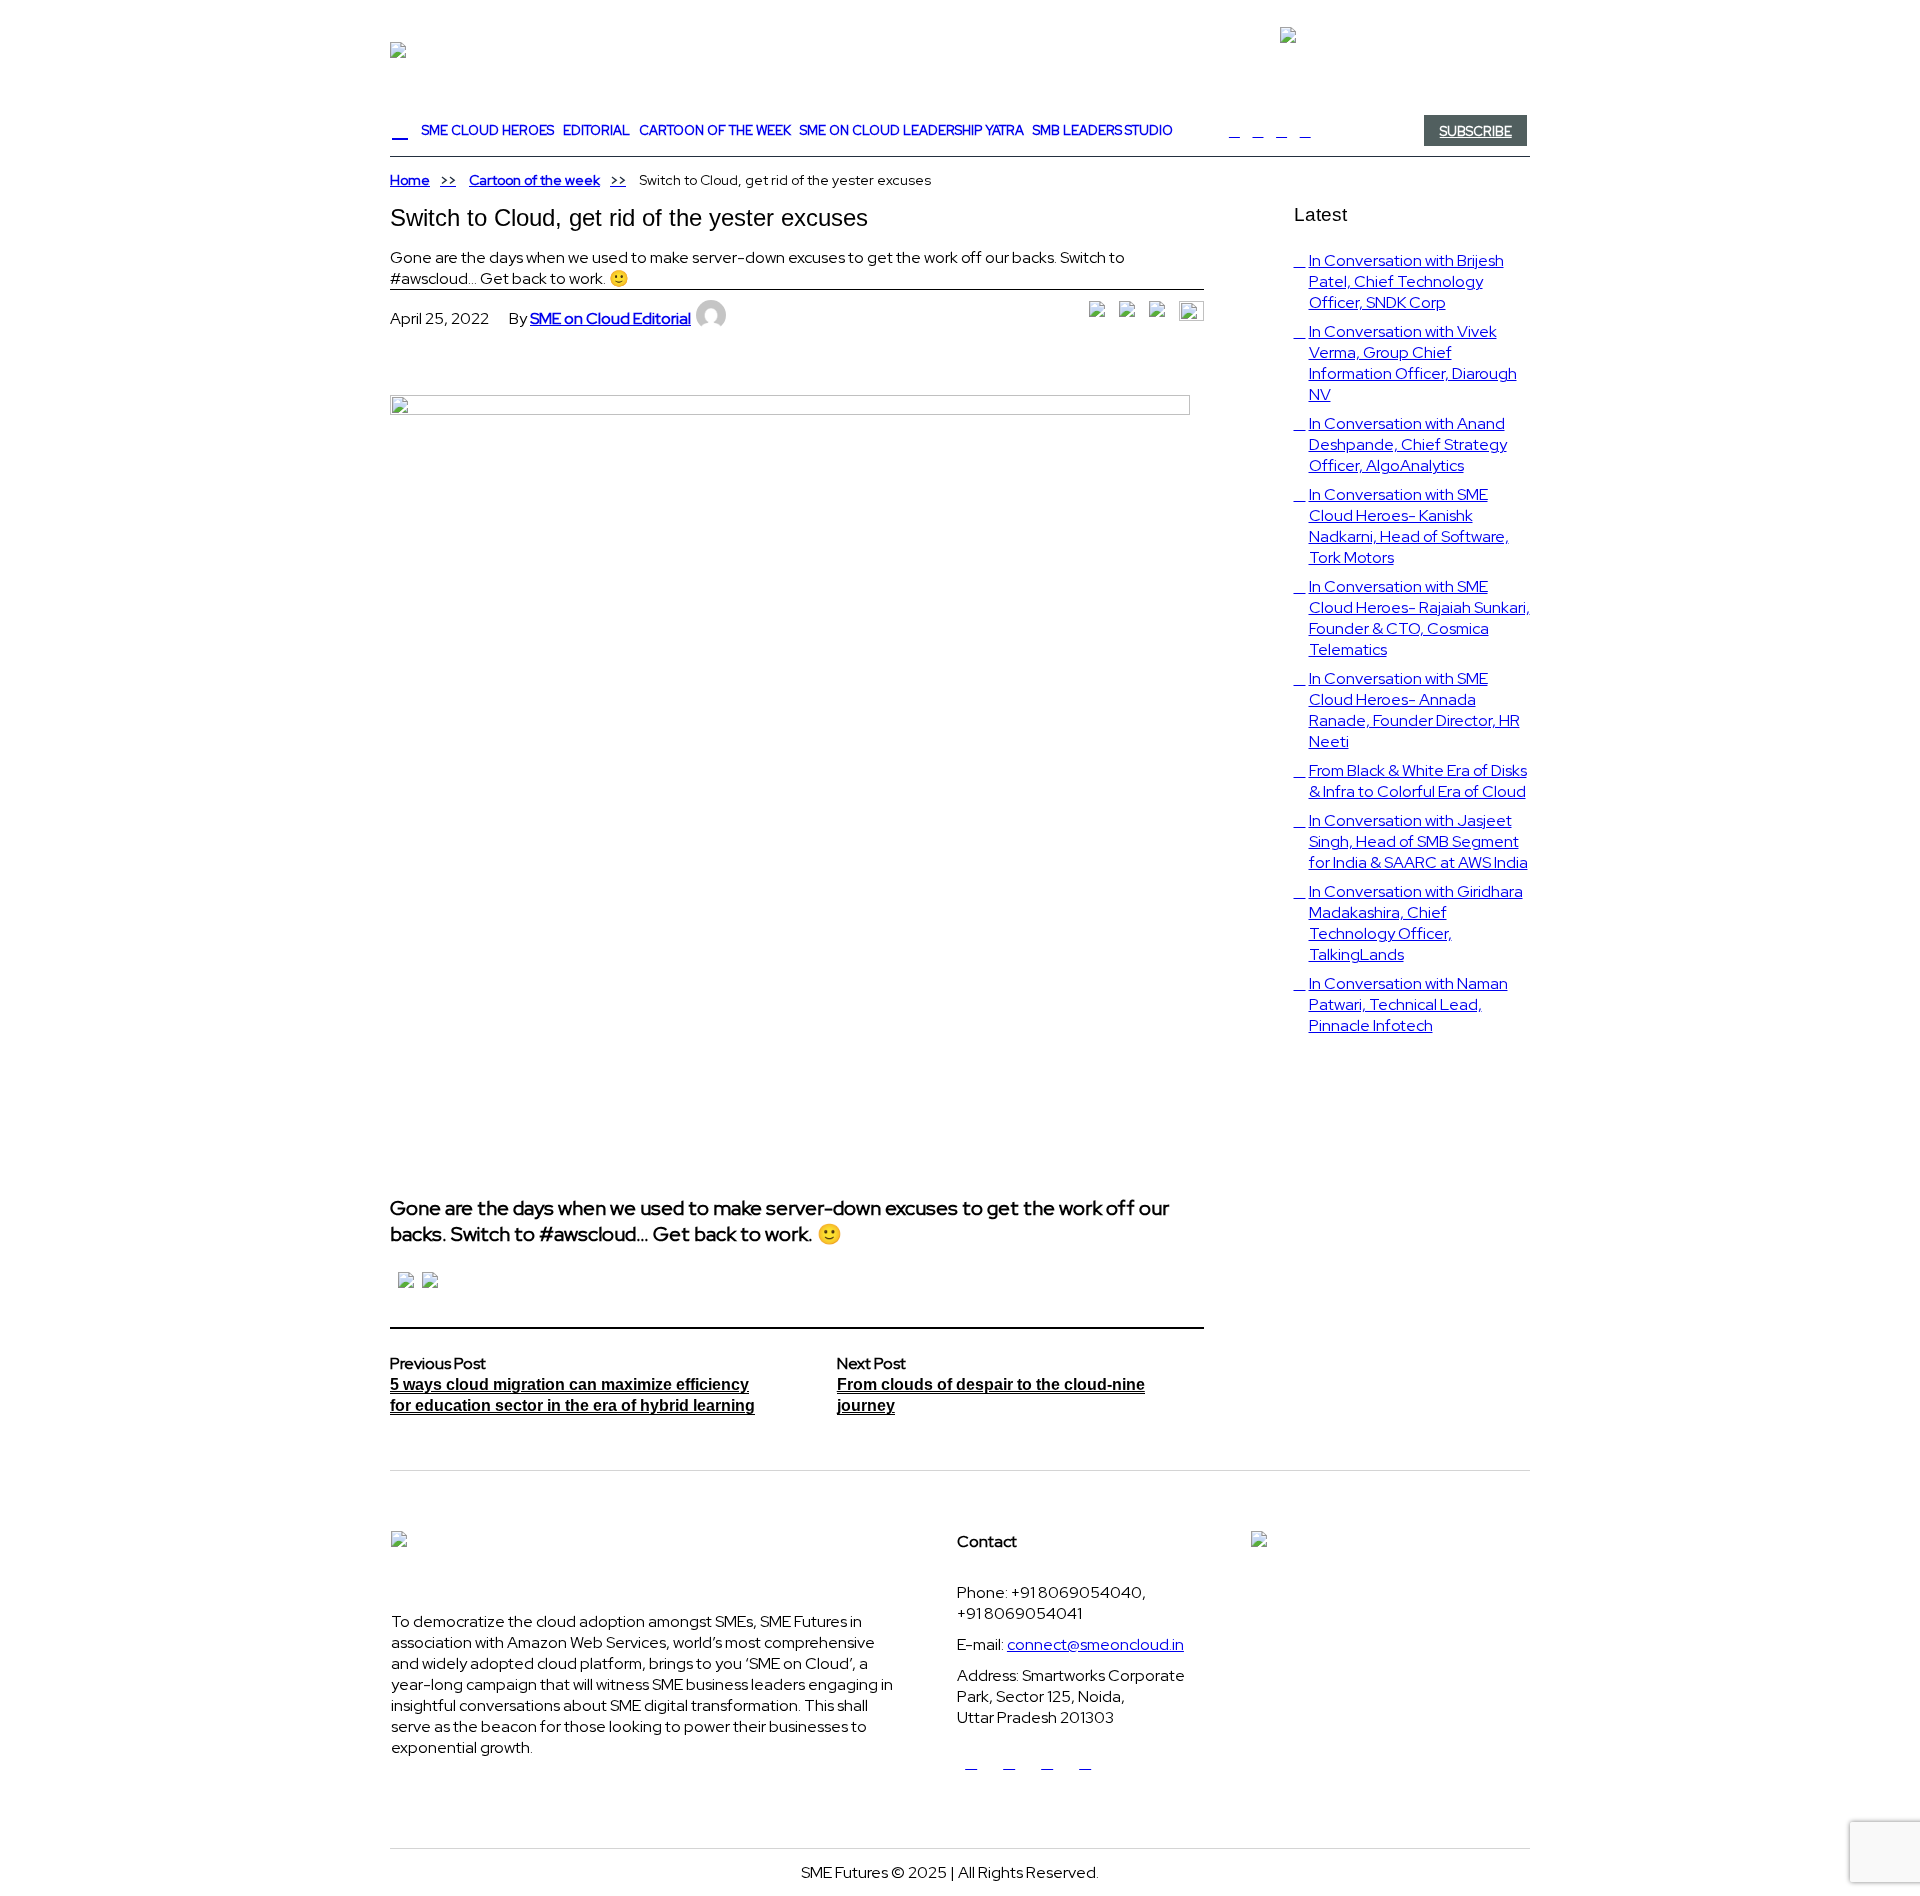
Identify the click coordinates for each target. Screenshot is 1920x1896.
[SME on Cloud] (960, 50)
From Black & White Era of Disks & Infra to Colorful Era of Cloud (1418, 781)
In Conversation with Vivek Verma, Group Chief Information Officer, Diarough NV (1413, 363)
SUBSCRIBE (1476, 131)
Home (410, 180)
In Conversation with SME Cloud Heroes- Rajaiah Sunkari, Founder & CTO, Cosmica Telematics (1419, 618)
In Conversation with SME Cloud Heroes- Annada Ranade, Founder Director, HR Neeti (1414, 710)
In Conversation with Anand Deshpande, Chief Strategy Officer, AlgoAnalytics (1408, 444)
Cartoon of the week (534, 180)
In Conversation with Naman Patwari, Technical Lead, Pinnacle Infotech (1408, 1004)
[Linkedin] (1282, 131)
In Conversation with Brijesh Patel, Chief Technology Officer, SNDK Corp (1406, 281)
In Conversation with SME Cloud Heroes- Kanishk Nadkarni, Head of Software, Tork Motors (1409, 526)
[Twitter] (1258, 131)
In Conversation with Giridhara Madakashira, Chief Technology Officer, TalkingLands (1416, 923)
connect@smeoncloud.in (1095, 1644)
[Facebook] (1235, 131)
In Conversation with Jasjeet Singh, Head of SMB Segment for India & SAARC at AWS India (1418, 841)
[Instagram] (1305, 131)
